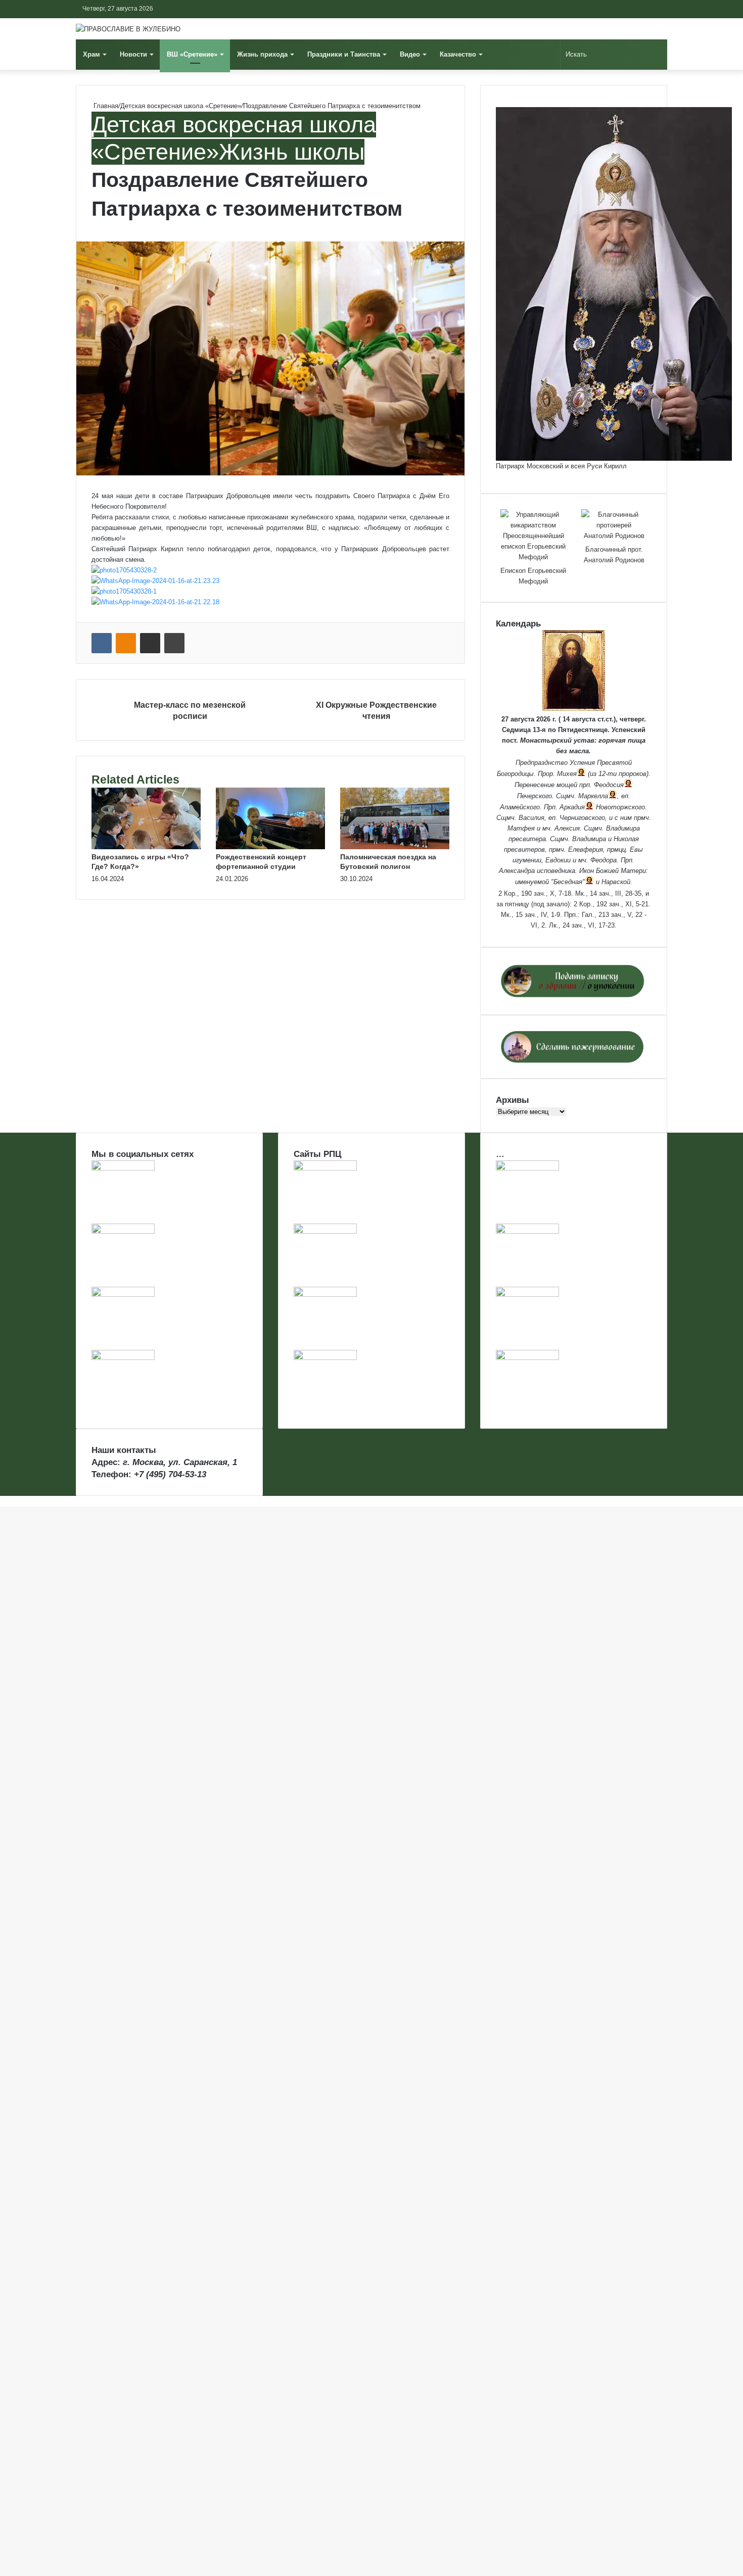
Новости (133, 54)
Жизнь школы (292, 152)
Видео (410, 54)
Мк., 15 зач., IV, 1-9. (531, 915)
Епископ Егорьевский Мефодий (533, 576)
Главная (105, 106)
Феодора (603, 860)
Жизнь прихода (262, 54)
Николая (626, 839)
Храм (91, 54)
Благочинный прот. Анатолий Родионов (614, 555)
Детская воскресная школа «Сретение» (181, 106)
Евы (636, 849)
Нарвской (616, 882)
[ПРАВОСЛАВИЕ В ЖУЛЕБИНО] (128, 29)
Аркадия (572, 807)
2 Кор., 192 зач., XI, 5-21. (612, 904)
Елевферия (586, 849)
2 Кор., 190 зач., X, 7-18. (536, 893)
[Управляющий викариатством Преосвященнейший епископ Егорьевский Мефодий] (533, 536)
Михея (567, 774)
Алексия (567, 828)
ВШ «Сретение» (192, 54)
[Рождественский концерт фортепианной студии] (270, 847)
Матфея (521, 828)
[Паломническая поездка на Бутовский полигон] (395, 847)
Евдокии (558, 860)
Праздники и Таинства (344, 54)
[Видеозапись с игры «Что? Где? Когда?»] (146, 847)
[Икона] (574, 709)
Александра (517, 871)
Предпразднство (542, 763)
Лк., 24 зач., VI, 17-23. (583, 925)
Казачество (458, 54)
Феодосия (609, 785)
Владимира (623, 828)
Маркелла (593, 796)
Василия (531, 818)
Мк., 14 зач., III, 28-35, (609, 893)
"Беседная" (568, 882)
